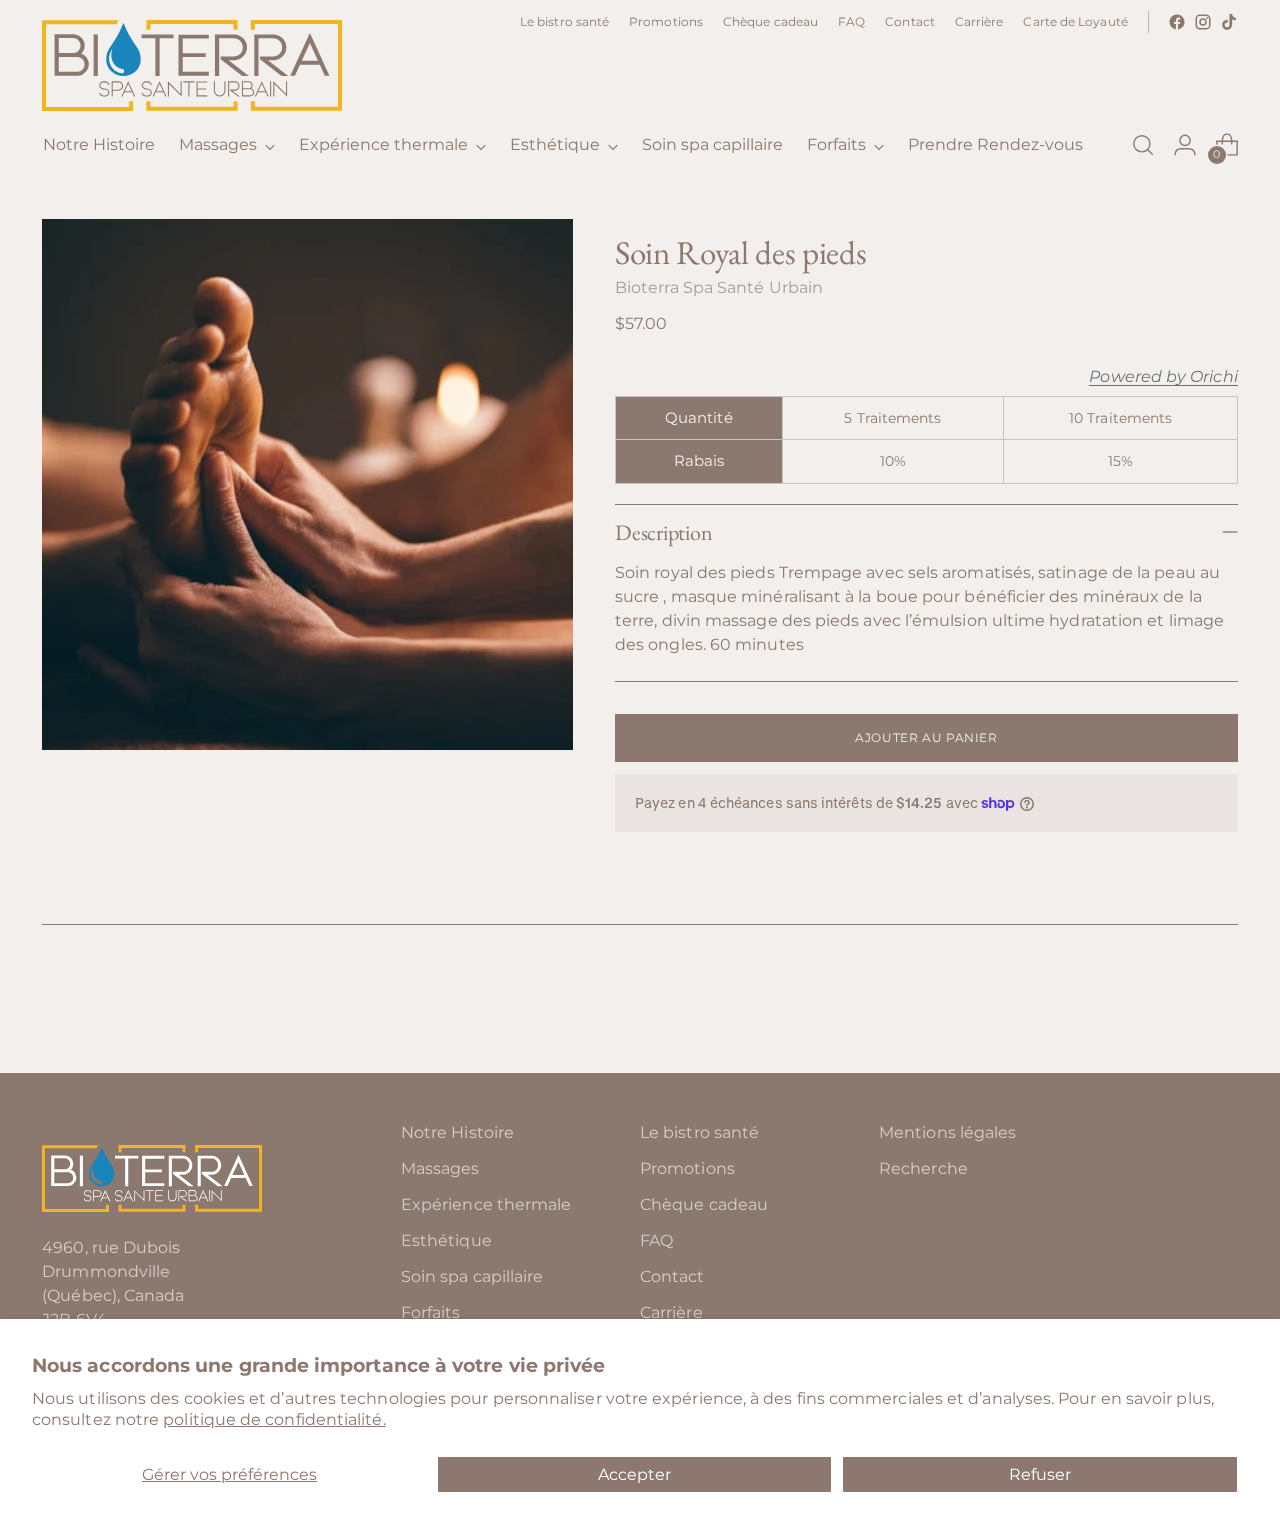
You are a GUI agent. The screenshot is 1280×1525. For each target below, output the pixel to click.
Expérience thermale (486, 1204)
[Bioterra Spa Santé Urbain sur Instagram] (1203, 22)
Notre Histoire (457, 1132)
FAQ (656, 1240)
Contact (672, 1276)
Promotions (687, 1168)
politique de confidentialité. (274, 1419)
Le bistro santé (699, 1132)
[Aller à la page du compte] (1185, 145)
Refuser (1040, 1474)
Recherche (923, 1168)
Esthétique (446, 1240)
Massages (440, 1168)
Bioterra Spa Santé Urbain (719, 287)
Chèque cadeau (704, 1204)
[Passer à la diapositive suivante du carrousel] (1221, 1004)
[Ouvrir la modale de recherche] (1143, 145)
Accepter (634, 1474)
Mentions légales (947, 1132)
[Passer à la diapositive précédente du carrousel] (1175, 1005)
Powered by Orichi (1163, 377)
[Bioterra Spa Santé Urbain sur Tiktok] (1229, 22)
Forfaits (431, 1312)
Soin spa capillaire (472, 1276)
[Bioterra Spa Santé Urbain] (192, 65)
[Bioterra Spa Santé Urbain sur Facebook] (1177, 22)
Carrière (671, 1312)
